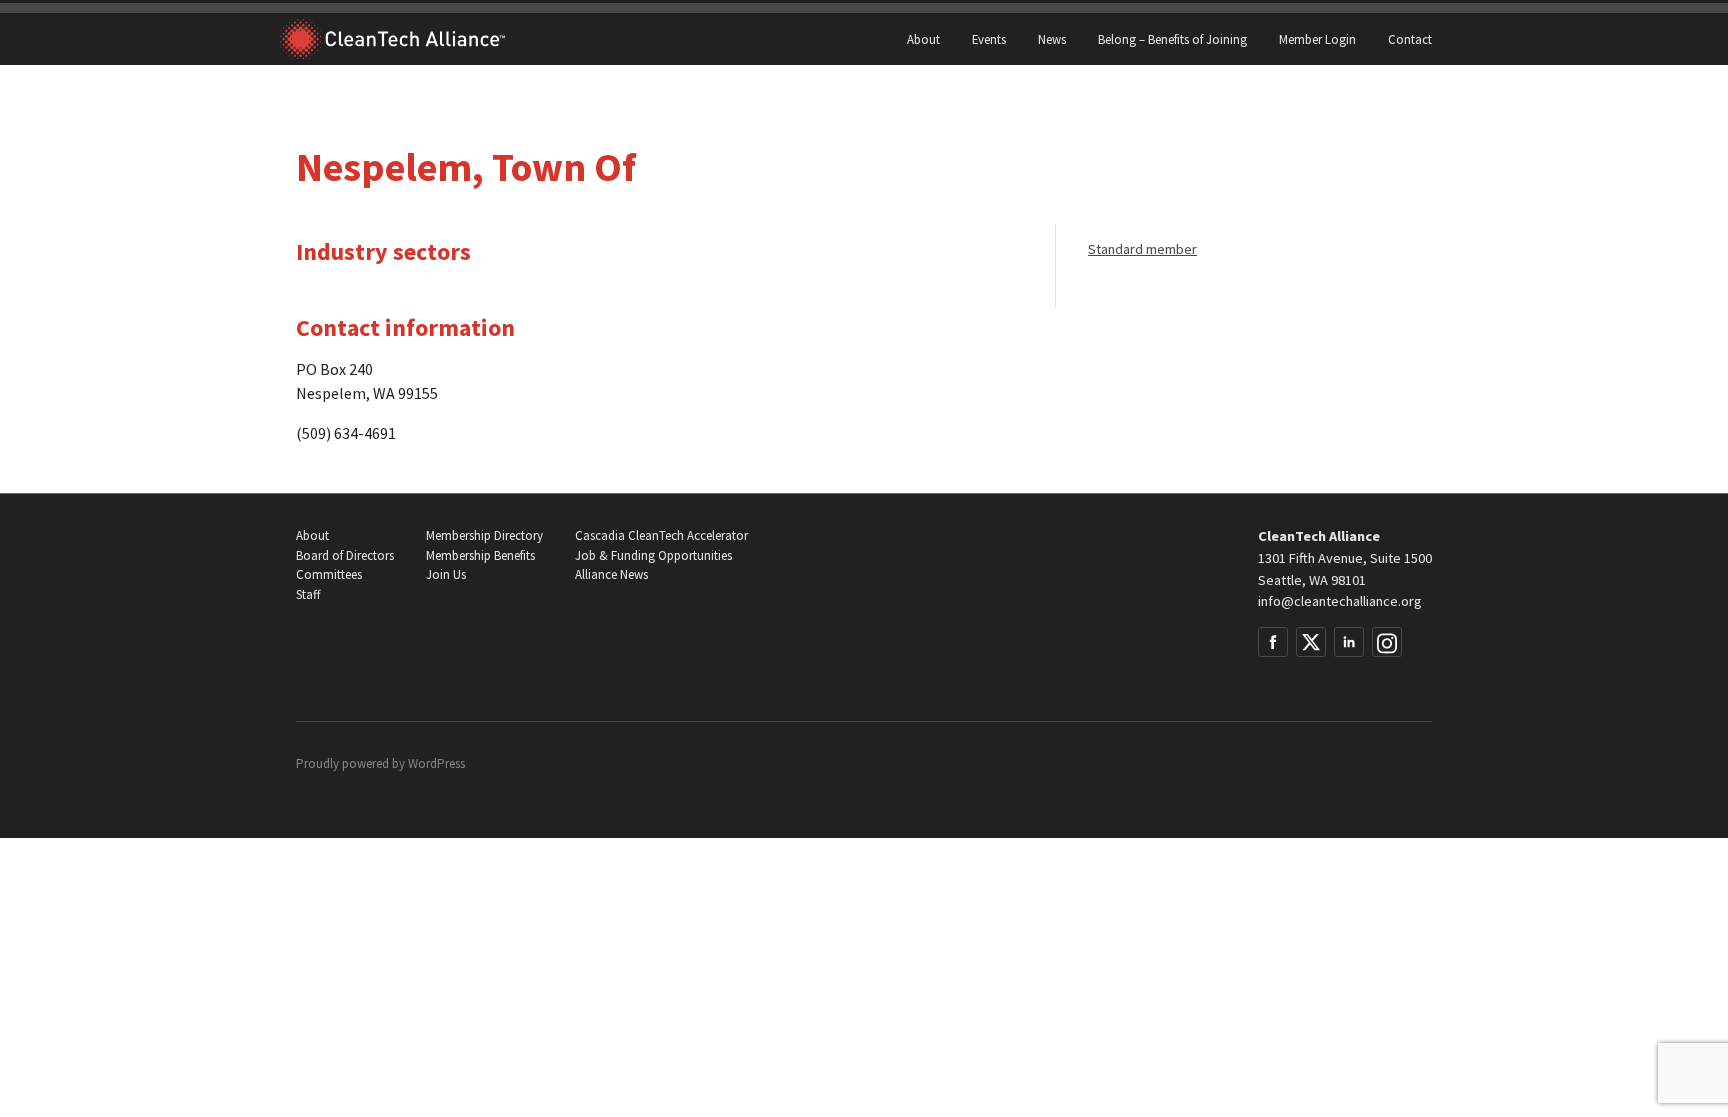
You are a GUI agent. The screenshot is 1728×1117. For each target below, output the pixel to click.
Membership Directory (484, 535)
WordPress (436, 763)
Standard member (1142, 249)
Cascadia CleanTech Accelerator (661, 535)
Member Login (1317, 39)
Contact (1410, 39)
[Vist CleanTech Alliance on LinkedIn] (1349, 642)
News (1052, 39)
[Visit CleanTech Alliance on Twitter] (1311, 642)
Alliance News (611, 574)
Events (989, 39)
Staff (308, 594)
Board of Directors (345, 555)
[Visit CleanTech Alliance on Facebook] (1273, 642)
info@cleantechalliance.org (1340, 601)
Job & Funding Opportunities (653, 555)
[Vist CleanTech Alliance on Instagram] (1387, 642)
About (923, 39)
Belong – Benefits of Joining (1172, 39)
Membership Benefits (480, 555)
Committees (329, 574)
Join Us (446, 574)
